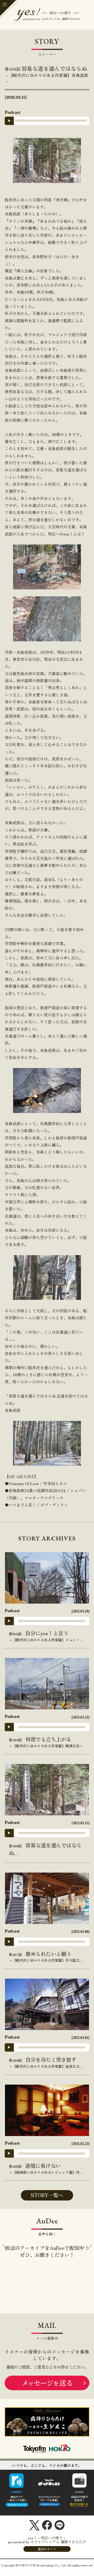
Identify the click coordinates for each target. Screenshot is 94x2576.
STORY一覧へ (47, 2195)
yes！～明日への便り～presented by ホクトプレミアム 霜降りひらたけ (47, 2544)
